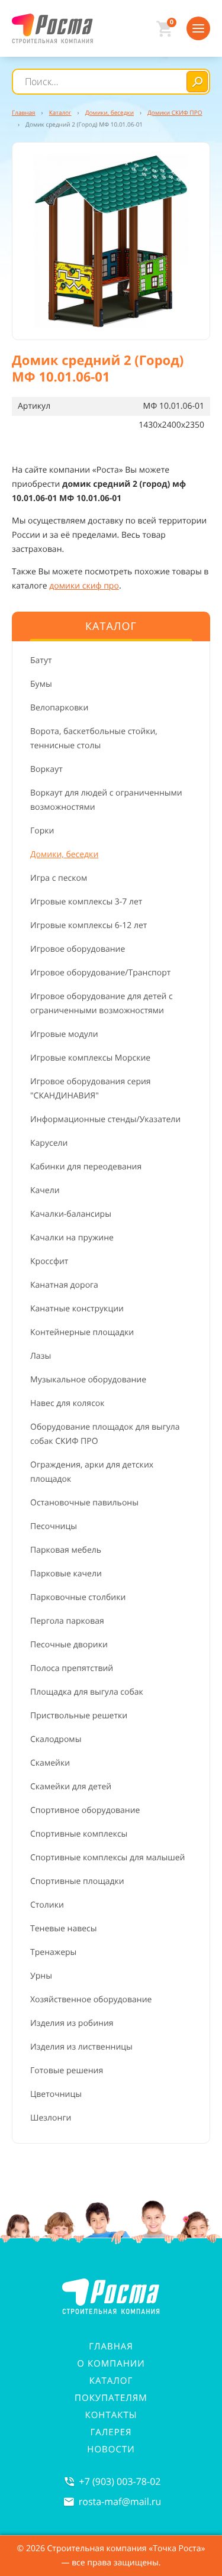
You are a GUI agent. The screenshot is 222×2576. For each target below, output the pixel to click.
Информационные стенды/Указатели (105, 1119)
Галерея (111, 2432)
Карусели (49, 1143)
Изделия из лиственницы (81, 2047)
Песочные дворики (69, 1645)
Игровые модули (64, 1034)
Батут (41, 660)
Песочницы (54, 1526)
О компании (111, 2364)
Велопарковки (59, 708)
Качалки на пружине (72, 1238)
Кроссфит (49, 1261)
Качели (45, 1190)
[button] (111, 241)
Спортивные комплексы (79, 1834)
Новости (111, 2449)
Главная (111, 2346)
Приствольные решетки (79, 1716)
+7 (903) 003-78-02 (120, 2481)
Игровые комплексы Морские (90, 1058)
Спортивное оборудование (85, 1810)
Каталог (111, 2381)
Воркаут (46, 769)
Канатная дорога (64, 1285)
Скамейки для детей (71, 1787)
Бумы (41, 684)
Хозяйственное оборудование (91, 2000)
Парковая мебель (66, 1550)
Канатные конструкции (77, 1309)
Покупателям (111, 2398)
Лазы (41, 1356)
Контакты (111, 2415)
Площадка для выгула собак (87, 1692)
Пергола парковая (67, 1621)
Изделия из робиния (72, 2023)
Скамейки (50, 1763)
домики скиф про (84, 586)
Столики (47, 1905)
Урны (41, 1976)
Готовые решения (67, 2071)
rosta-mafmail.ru (120, 2501)
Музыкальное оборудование (88, 1380)
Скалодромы (56, 1739)
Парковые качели (66, 1574)
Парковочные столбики (78, 1597)
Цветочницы (56, 2094)
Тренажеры (53, 1952)
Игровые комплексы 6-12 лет (89, 925)
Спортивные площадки (77, 1881)
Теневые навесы (64, 1929)
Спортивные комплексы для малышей (107, 1858)
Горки (42, 831)
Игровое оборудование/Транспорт (100, 973)
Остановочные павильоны (84, 1503)
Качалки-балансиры (71, 1214)
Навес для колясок (67, 1403)
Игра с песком (59, 878)
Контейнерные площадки (82, 1332)
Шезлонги (51, 2118)
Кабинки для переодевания (86, 1167)
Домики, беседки (64, 854)
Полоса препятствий (72, 1668)
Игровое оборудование (78, 949)
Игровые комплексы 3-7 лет (86, 902)
